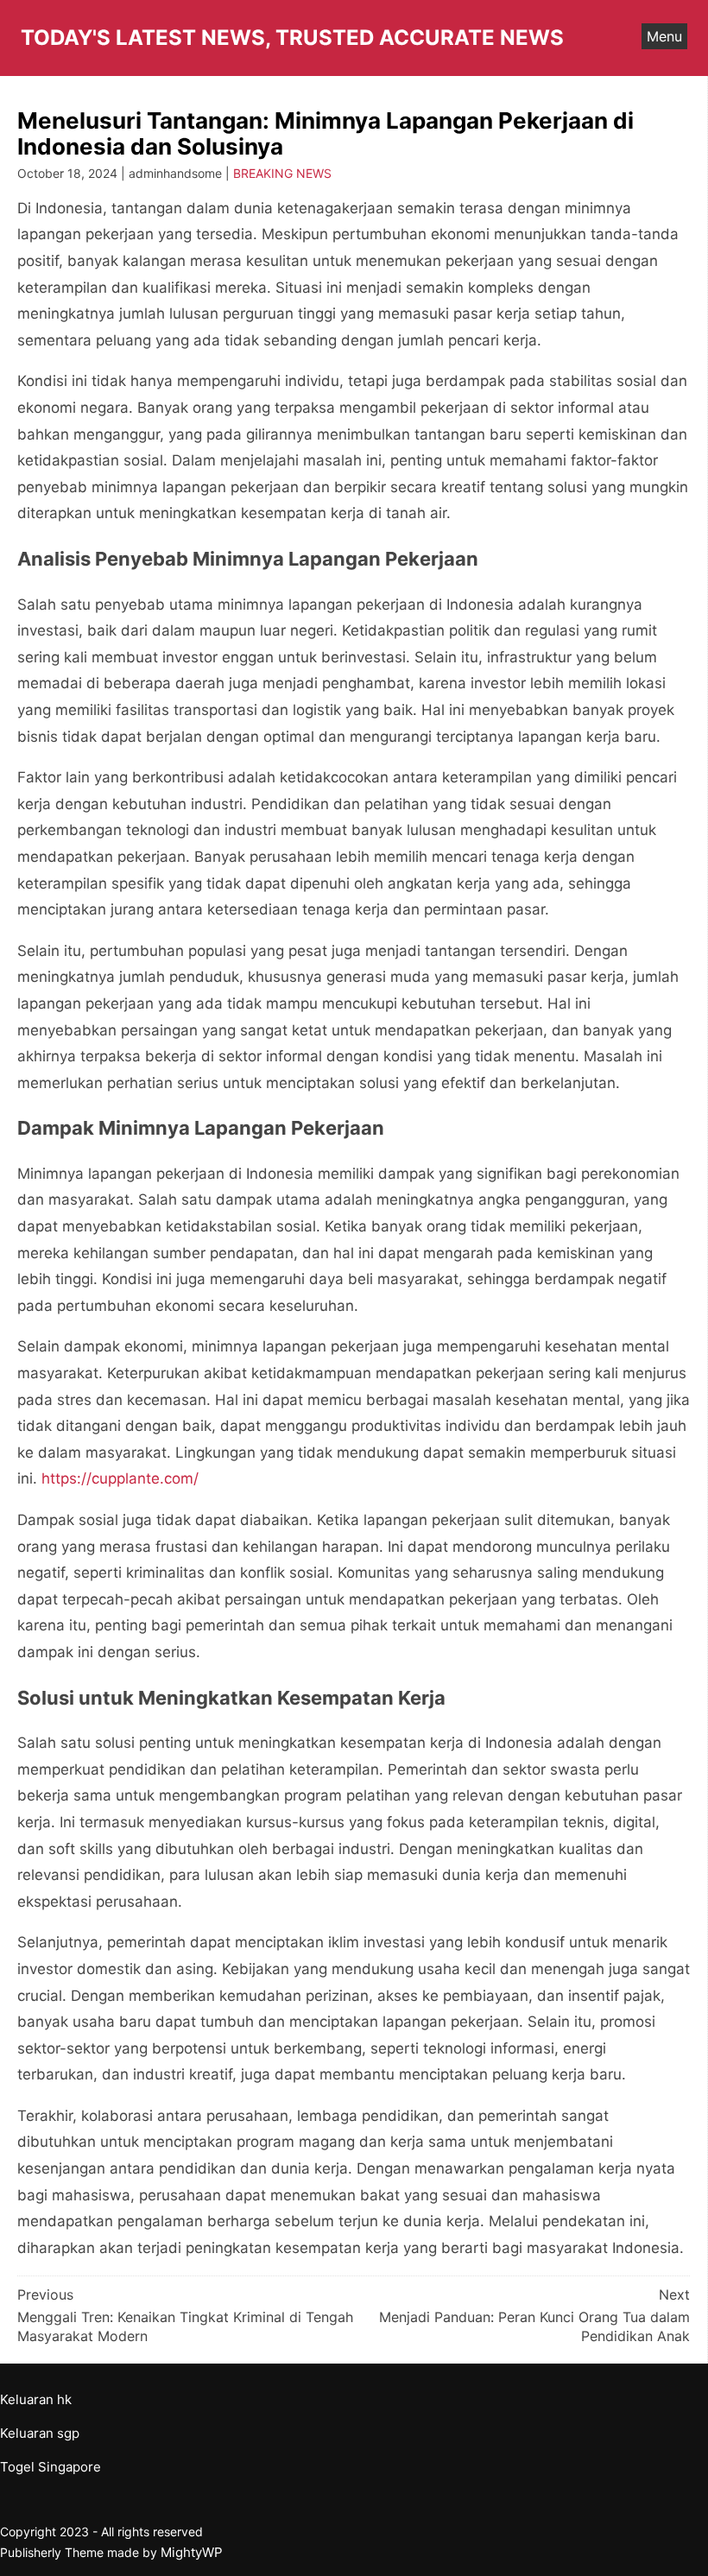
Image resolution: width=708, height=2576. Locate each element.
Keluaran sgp (40, 2433)
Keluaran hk (36, 2399)
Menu (664, 36)
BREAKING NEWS (282, 173)
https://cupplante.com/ (120, 1478)
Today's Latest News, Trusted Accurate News (292, 38)
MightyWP (192, 2552)
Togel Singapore (51, 2467)
